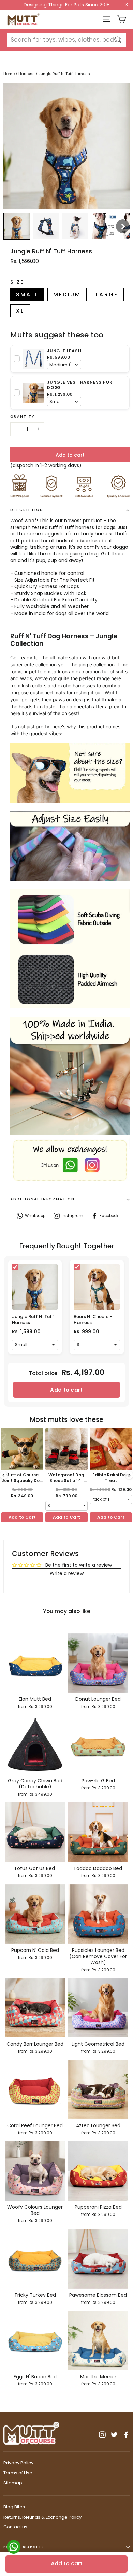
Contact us (15, 2527)
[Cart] (122, 19)
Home (9, 74)
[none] (17, 226)
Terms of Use (18, 2473)
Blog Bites (14, 2507)
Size (17, 282)
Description (27, 510)
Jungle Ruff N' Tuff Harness (33, 1319)
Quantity (23, 417)
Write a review (67, 1573)
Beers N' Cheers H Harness (93, 1319)
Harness (27, 74)
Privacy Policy (18, 2463)
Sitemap (13, 2483)
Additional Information (42, 1199)
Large (107, 294)
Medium (67, 294)
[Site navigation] (107, 19)
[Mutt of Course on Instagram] (102, 2435)
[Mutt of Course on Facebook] (126, 2435)
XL (20, 311)
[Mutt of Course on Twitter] (114, 2435)
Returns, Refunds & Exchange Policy (42, 2517)
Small (27, 294)
